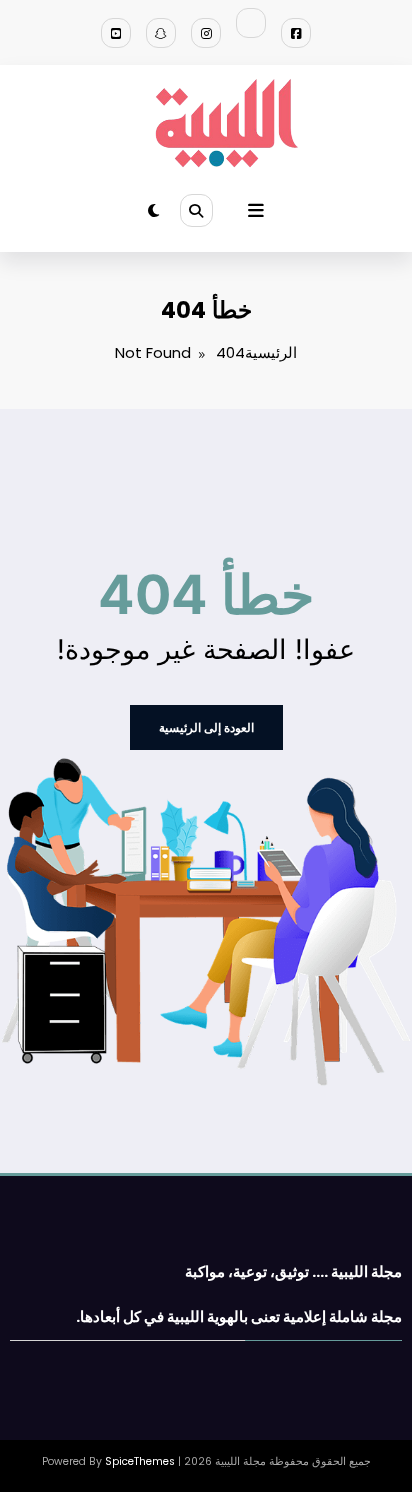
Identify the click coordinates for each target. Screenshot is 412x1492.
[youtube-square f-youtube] (116, 33)
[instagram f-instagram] (206, 33)
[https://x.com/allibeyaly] (251, 23)
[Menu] (256, 211)
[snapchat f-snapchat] (161, 33)
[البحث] (196, 210)
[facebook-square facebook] (296, 33)
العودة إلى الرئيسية (206, 727)
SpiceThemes (140, 1461)
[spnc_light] (153, 210)
